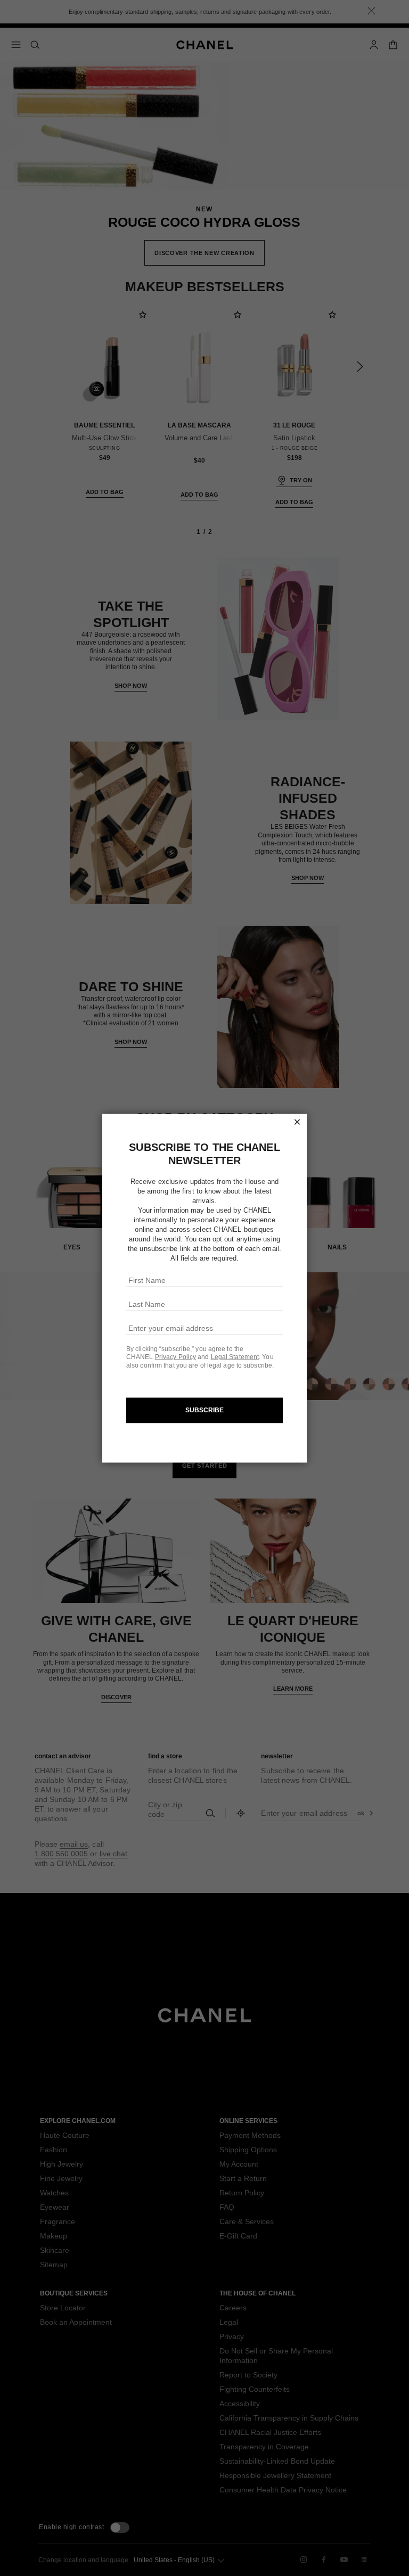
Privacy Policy (175, 1357)
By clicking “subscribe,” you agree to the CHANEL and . (194, 1353)
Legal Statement (235, 1357)
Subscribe (205, 1410)
